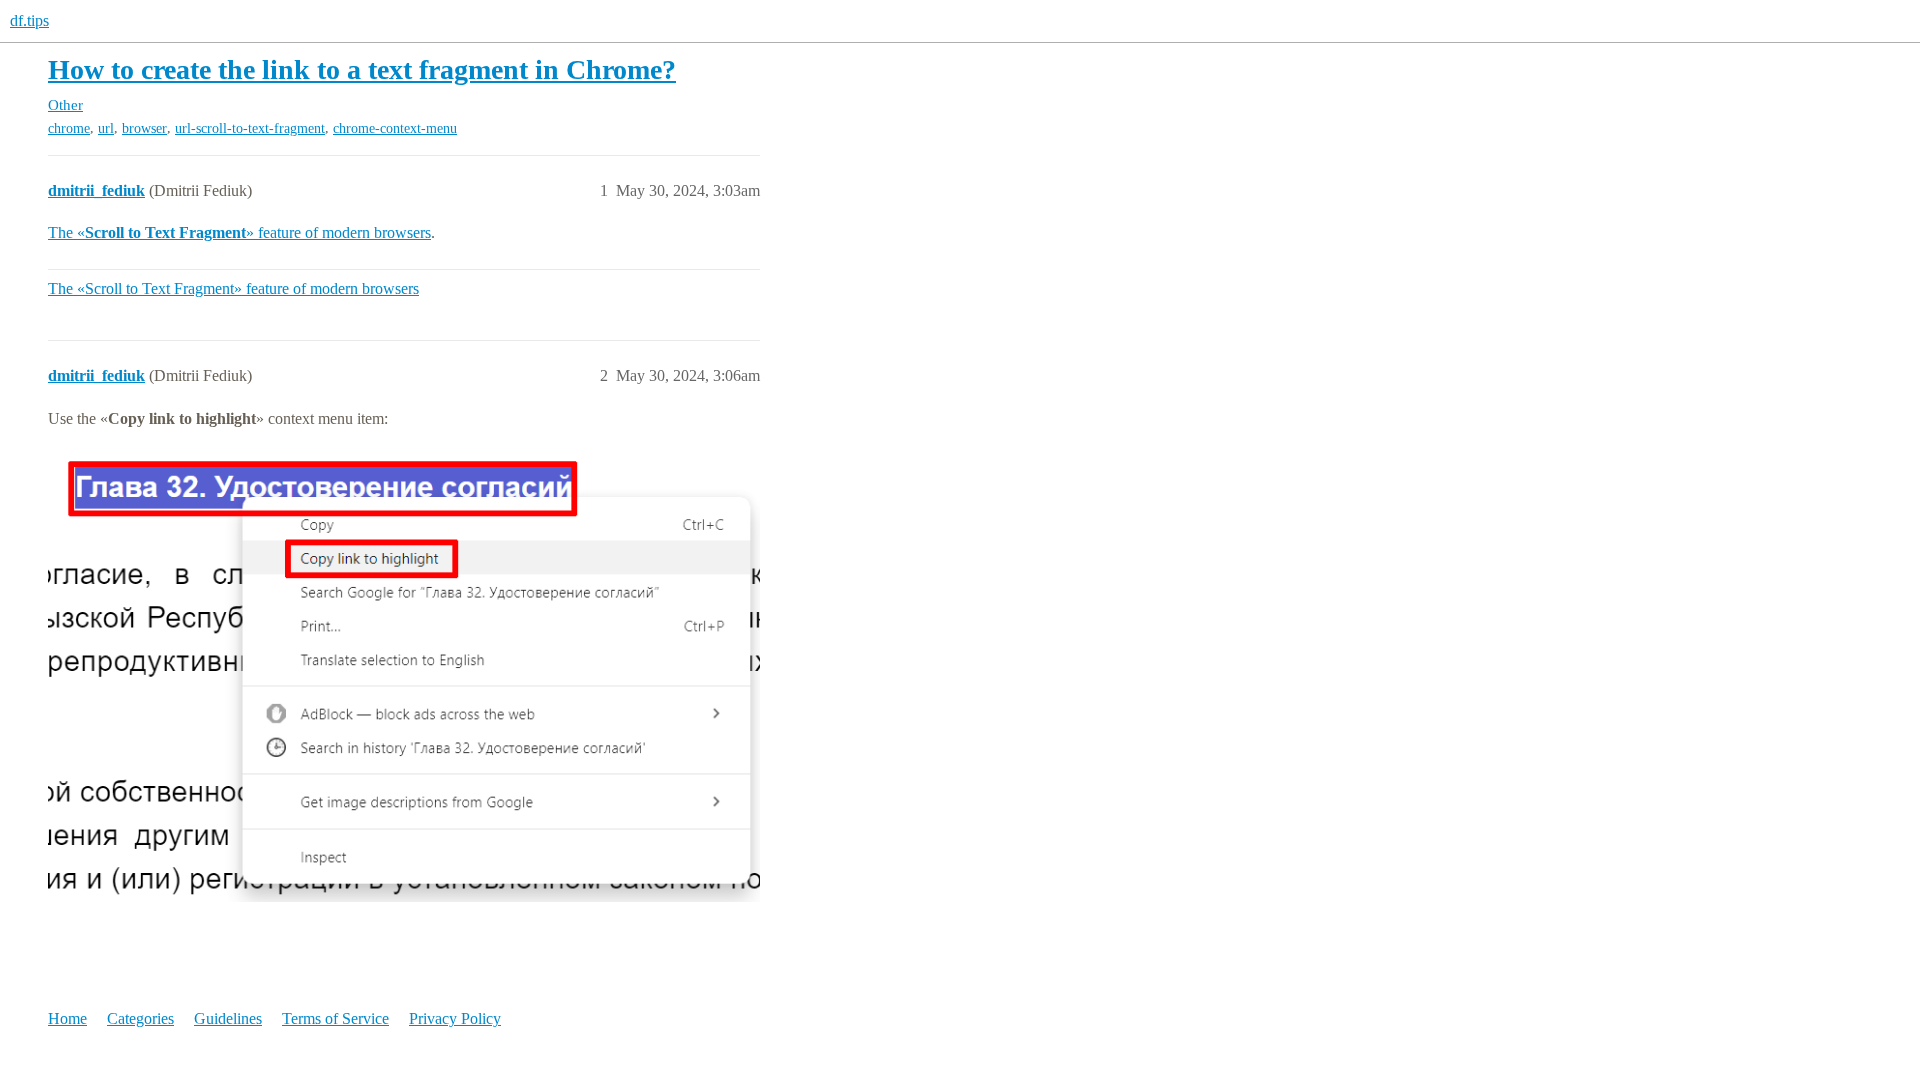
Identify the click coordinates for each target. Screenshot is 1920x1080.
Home (67, 1018)
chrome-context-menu (395, 128)
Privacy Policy (455, 1018)
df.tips (29, 20)
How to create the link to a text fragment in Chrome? (362, 69)
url (106, 128)
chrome (69, 128)
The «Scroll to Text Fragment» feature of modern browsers (233, 288)
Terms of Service (335, 1018)
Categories (140, 1018)
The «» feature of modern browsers (239, 232)
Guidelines (228, 1018)
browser (144, 128)
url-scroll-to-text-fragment (250, 128)
